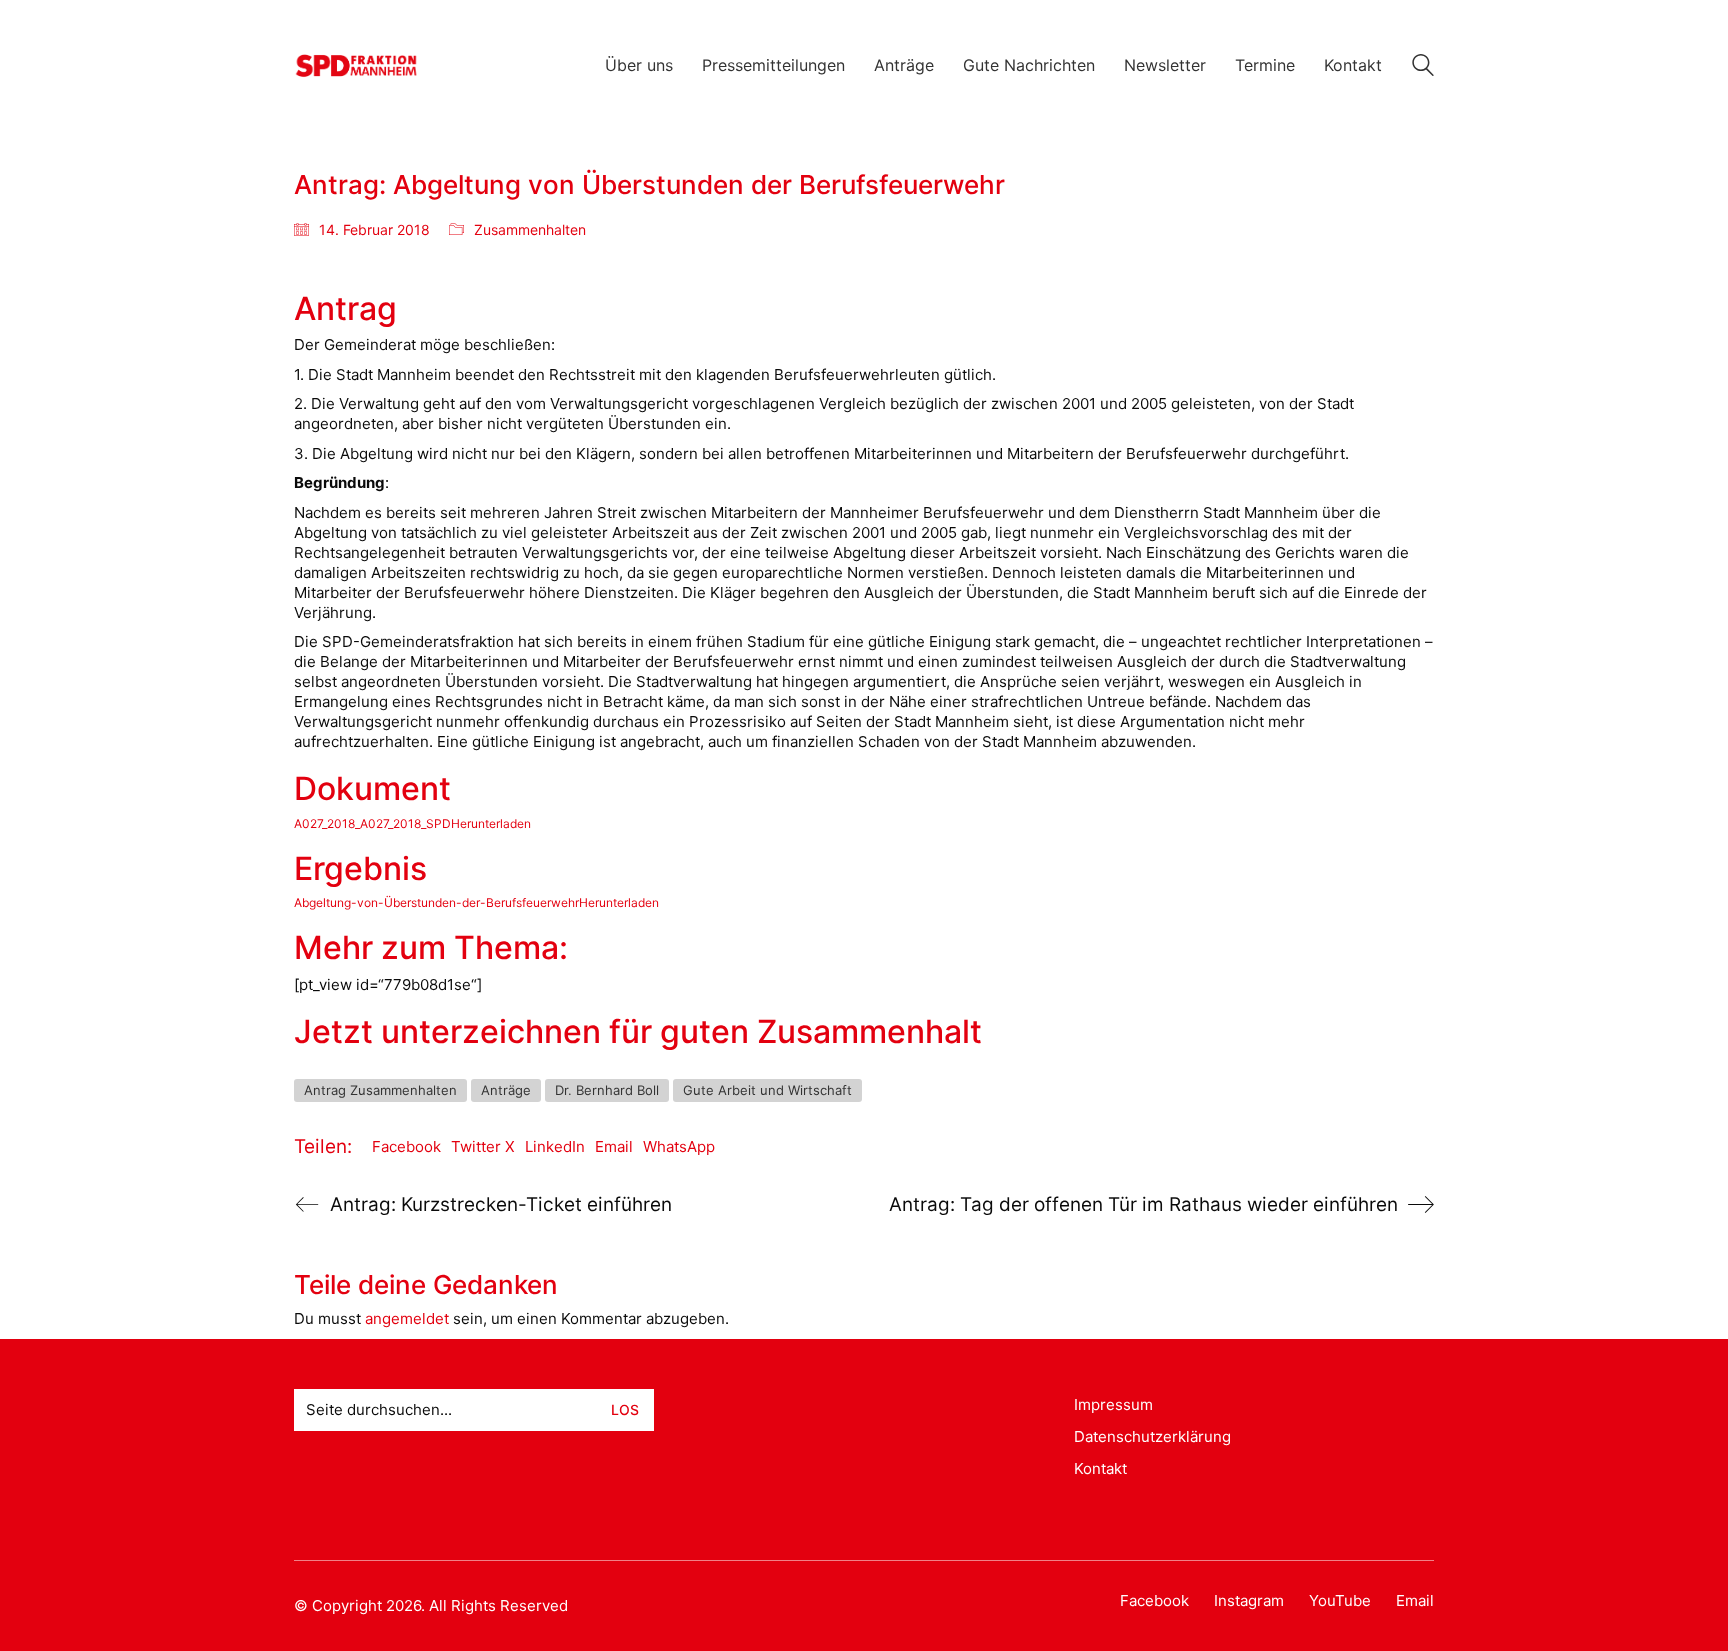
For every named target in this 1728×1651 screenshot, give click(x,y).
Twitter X (483, 1146)
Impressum (1113, 1404)
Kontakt (1100, 1468)
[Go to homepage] (356, 65)
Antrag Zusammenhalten (380, 1090)
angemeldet (407, 1318)
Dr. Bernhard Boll (607, 1090)
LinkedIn (555, 1146)
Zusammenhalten (530, 229)
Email (614, 1146)
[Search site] (1423, 67)
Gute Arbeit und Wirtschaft (767, 1090)
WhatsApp (679, 1146)
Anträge (506, 1090)
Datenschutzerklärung (1152, 1436)
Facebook (406, 1146)
